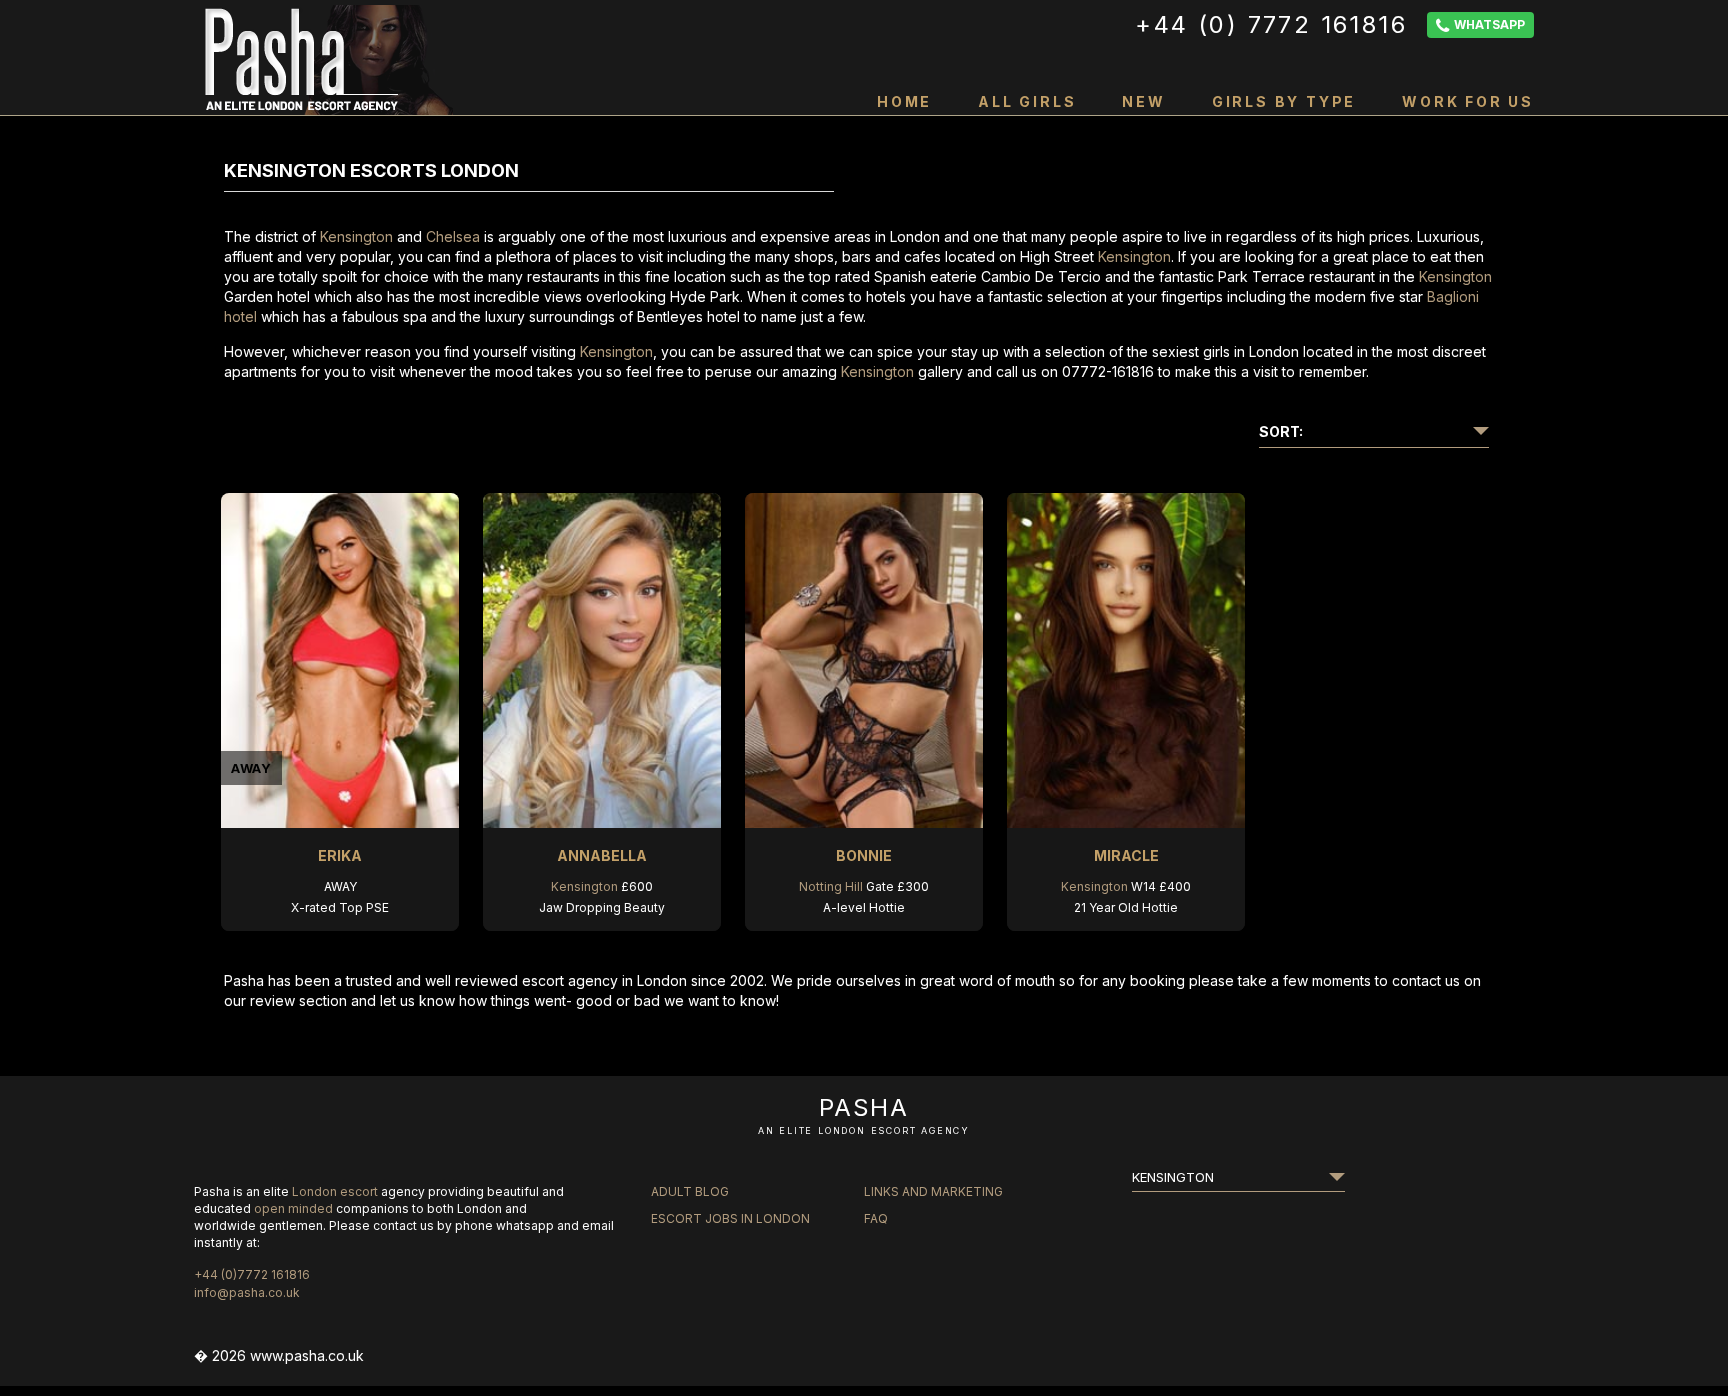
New (1143, 101)
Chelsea (453, 236)
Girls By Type (1284, 101)
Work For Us (1468, 101)
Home (904, 101)
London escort (335, 1191)
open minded (293, 1208)
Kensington (356, 236)
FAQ (876, 1218)
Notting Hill (831, 886)
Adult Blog (690, 1191)
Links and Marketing (933, 1191)
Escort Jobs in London (730, 1218)
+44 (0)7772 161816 (252, 1274)
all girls (1027, 101)
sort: (1281, 431)
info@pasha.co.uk (247, 1292)
